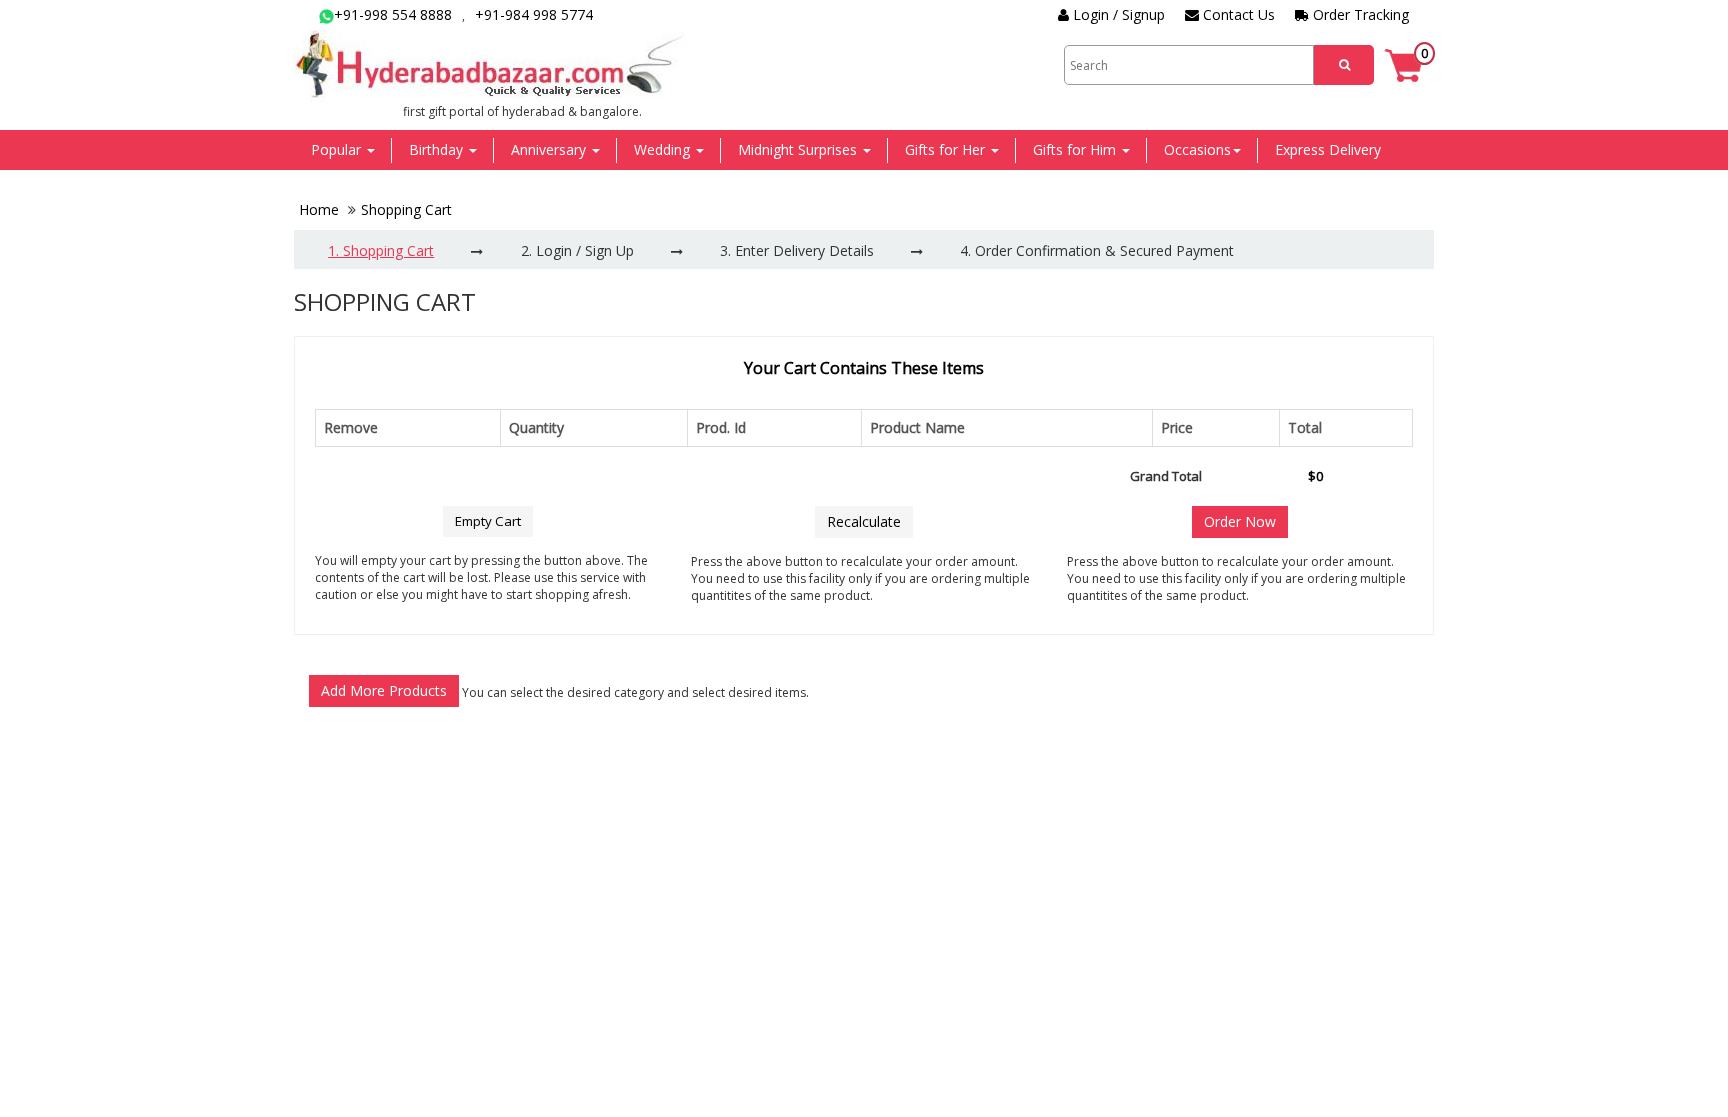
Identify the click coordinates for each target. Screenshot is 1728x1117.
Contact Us (1237, 14)
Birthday (438, 149)
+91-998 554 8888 (393, 14)
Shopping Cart (406, 209)
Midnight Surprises (799, 149)
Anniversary (550, 149)
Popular (338, 149)
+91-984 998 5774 (534, 14)
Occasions (1197, 149)
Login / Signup (1117, 14)
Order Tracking (1359, 14)
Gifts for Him (1076, 149)
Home (321, 209)
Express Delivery (1328, 149)
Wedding (664, 149)
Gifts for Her (947, 149)
